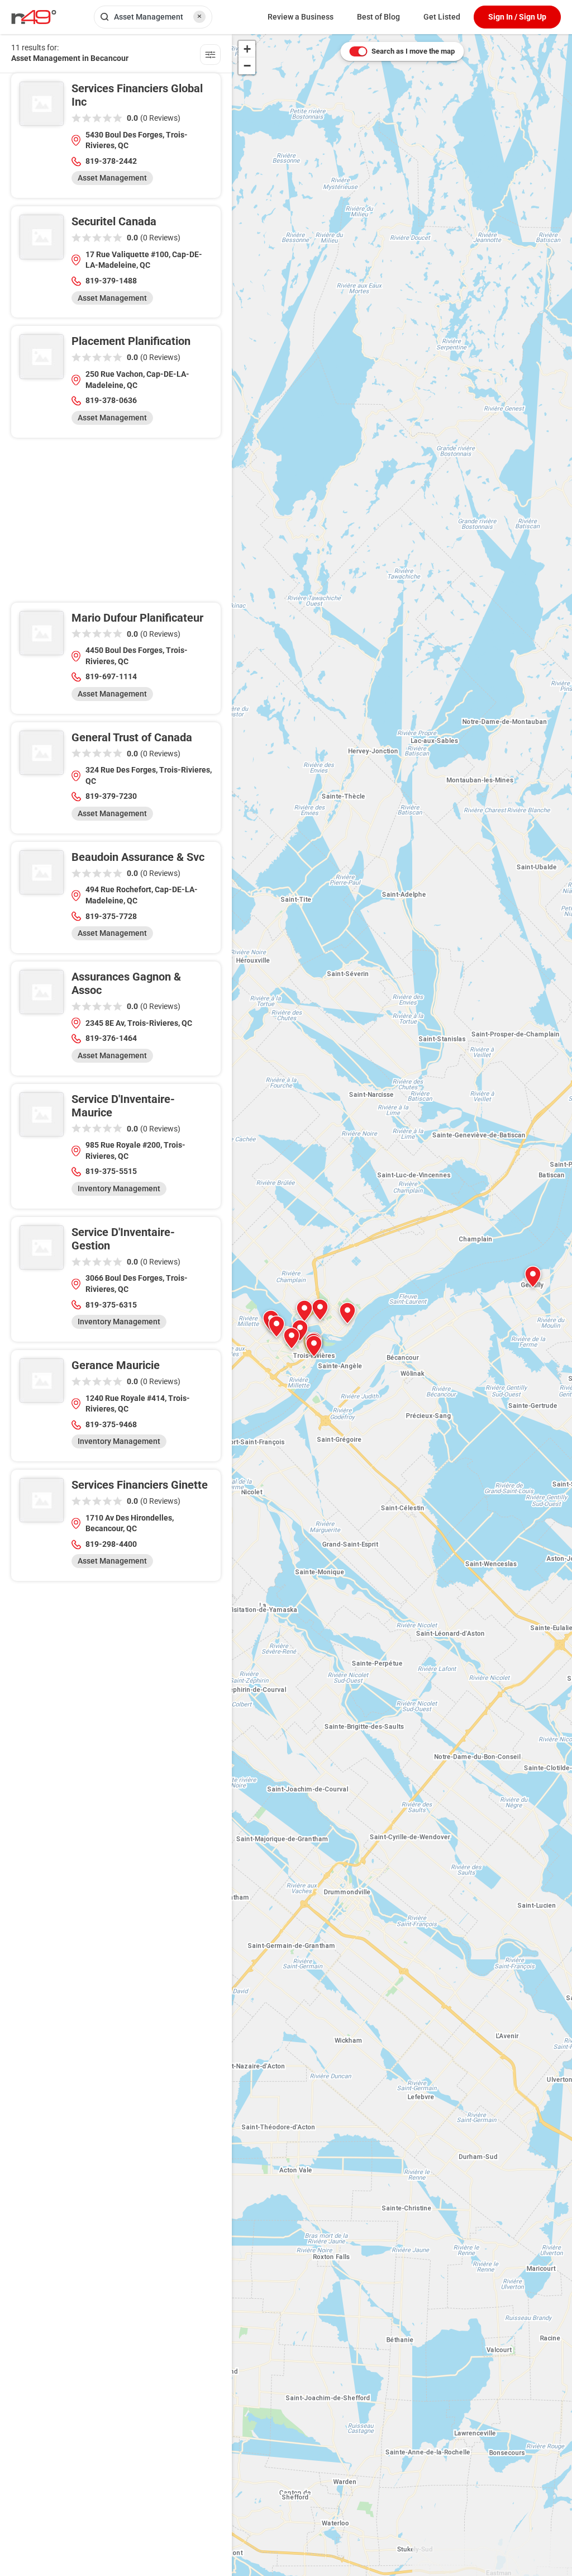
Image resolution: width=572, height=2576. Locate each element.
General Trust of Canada (132, 737)
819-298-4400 (111, 1544)
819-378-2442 (111, 161)
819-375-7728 (111, 916)
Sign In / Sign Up (517, 17)
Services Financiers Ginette (140, 1485)
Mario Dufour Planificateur (137, 618)
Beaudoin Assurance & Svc (138, 857)
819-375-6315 (111, 1305)
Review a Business (301, 17)
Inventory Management (119, 1188)
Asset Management (112, 178)
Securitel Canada (114, 221)
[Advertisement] (116, 524)
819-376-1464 (111, 1038)
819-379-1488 (111, 281)
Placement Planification (131, 341)
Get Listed (442, 17)
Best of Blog (378, 17)
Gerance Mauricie (116, 1365)
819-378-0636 (111, 400)
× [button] (199, 16)
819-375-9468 (111, 1424)
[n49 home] (210, 56)
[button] (347, 1313)
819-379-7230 (111, 796)
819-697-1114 (111, 676)
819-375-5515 (111, 1171)
